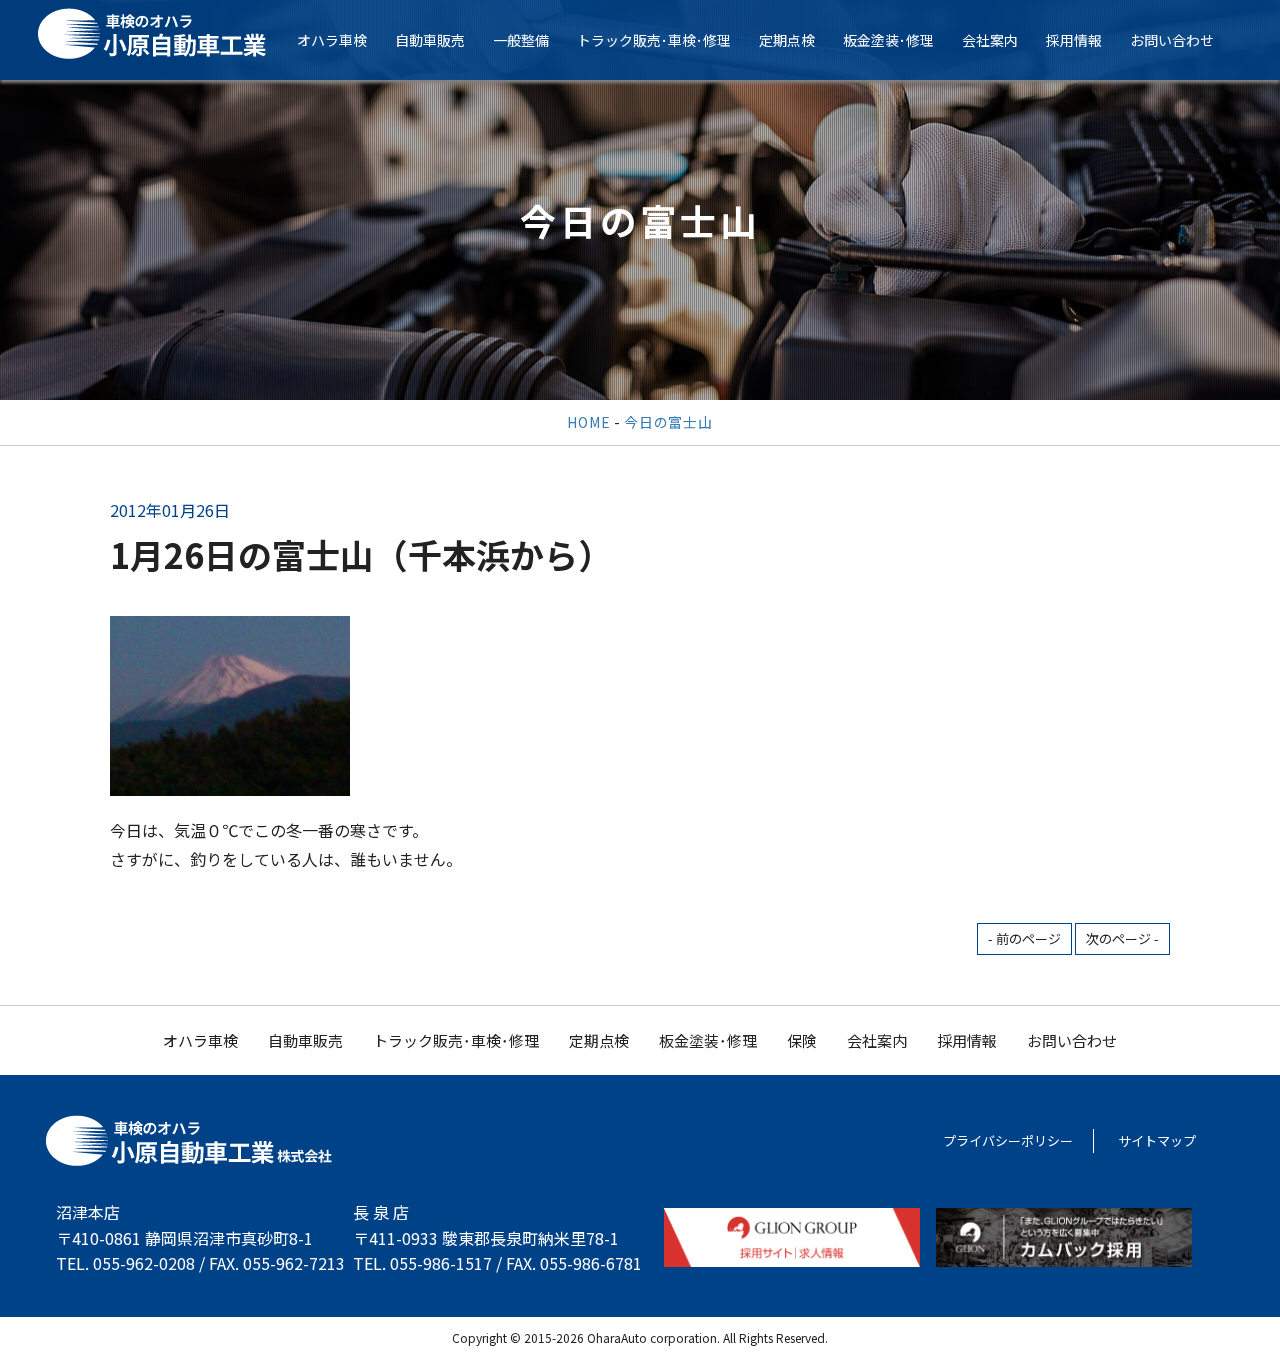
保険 (802, 1040)
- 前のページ (1024, 938)
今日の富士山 (668, 422)
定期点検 (787, 40)
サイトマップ (1157, 1140)
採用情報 (1074, 40)
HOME (588, 422)
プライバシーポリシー (1008, 1140)
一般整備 (521, 40)
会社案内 (990, 40)
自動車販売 (430, 40)
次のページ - (1122, 938)
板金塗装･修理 (888, 40)
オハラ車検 (332, 40)
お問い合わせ (1172, 40)
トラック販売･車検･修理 (654, 40)
